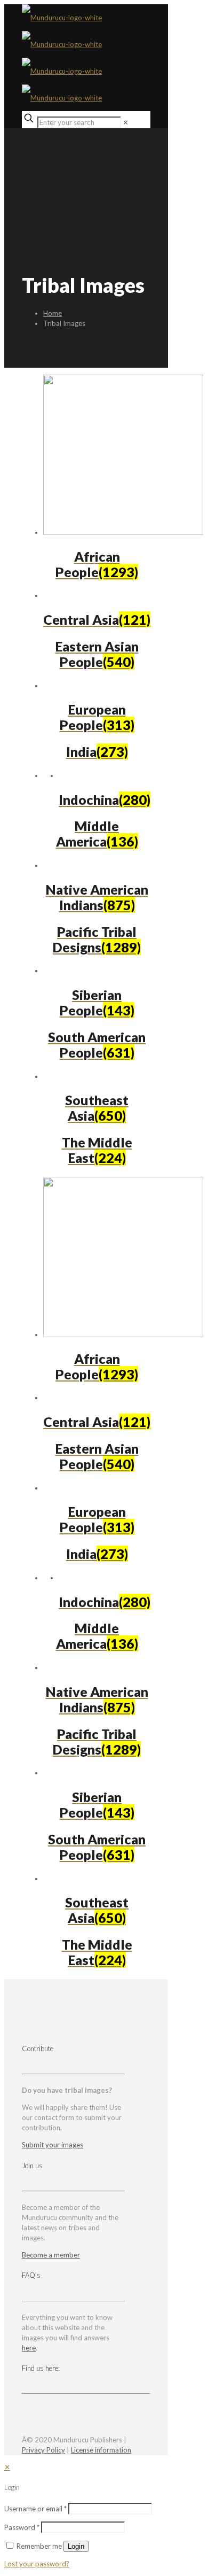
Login (76, 2546)
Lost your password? (37, 2564)
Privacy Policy (43, 2450)
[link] (126, 122)
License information (101, 2450)
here (29, 2348)
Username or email (35, 2509)
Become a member (51, 2255)
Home (53, 313)
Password (22, 2527)
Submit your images (53, 2145)
